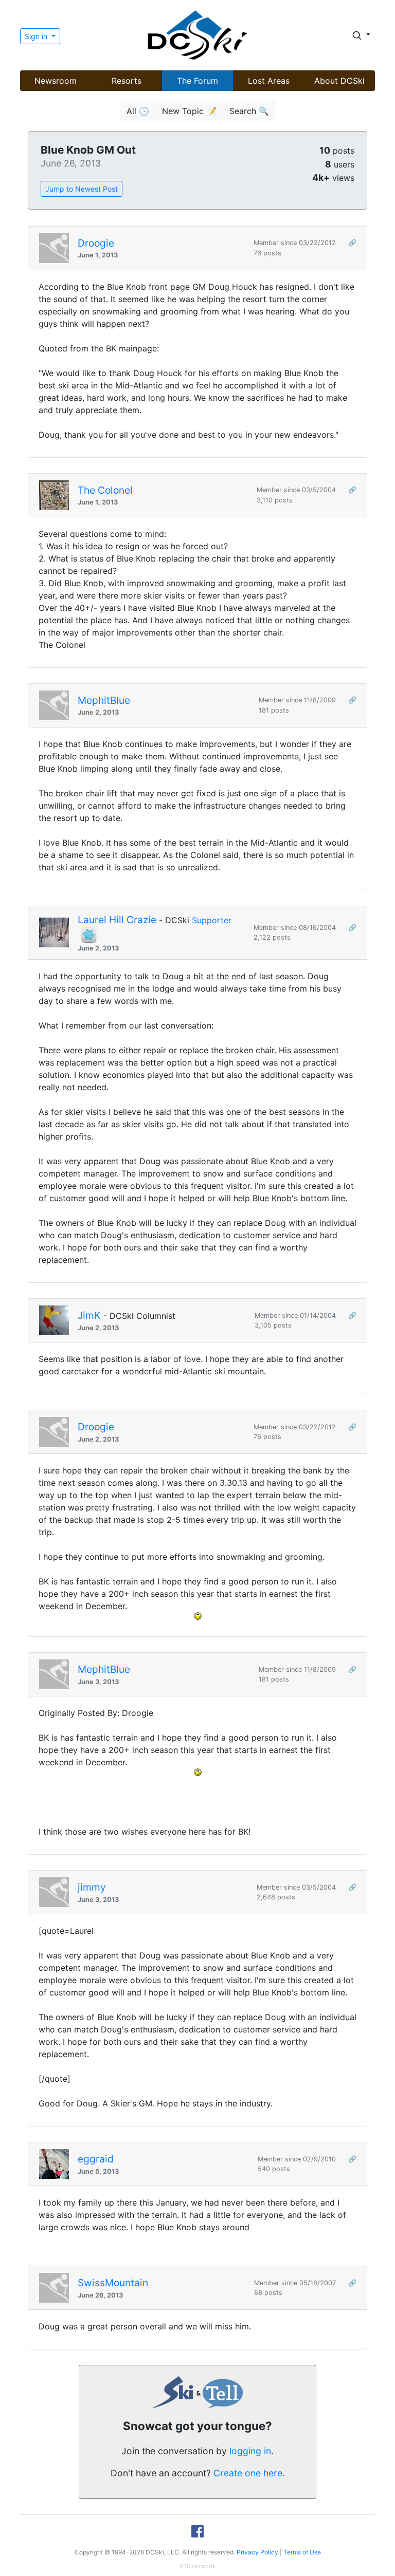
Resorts (127, 81)
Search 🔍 (249, 111)
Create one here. (249, 2473)
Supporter (212, 920)
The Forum (197, 81)
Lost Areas (269, 81)
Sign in (37, 36)
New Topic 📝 (189, 111)
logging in (250, 2451)
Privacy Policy (257, 2552)
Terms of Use (302, 2552)
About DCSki (339, 81)
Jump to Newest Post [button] (82, 189)
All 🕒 (138, 111)
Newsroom (56, 81)
